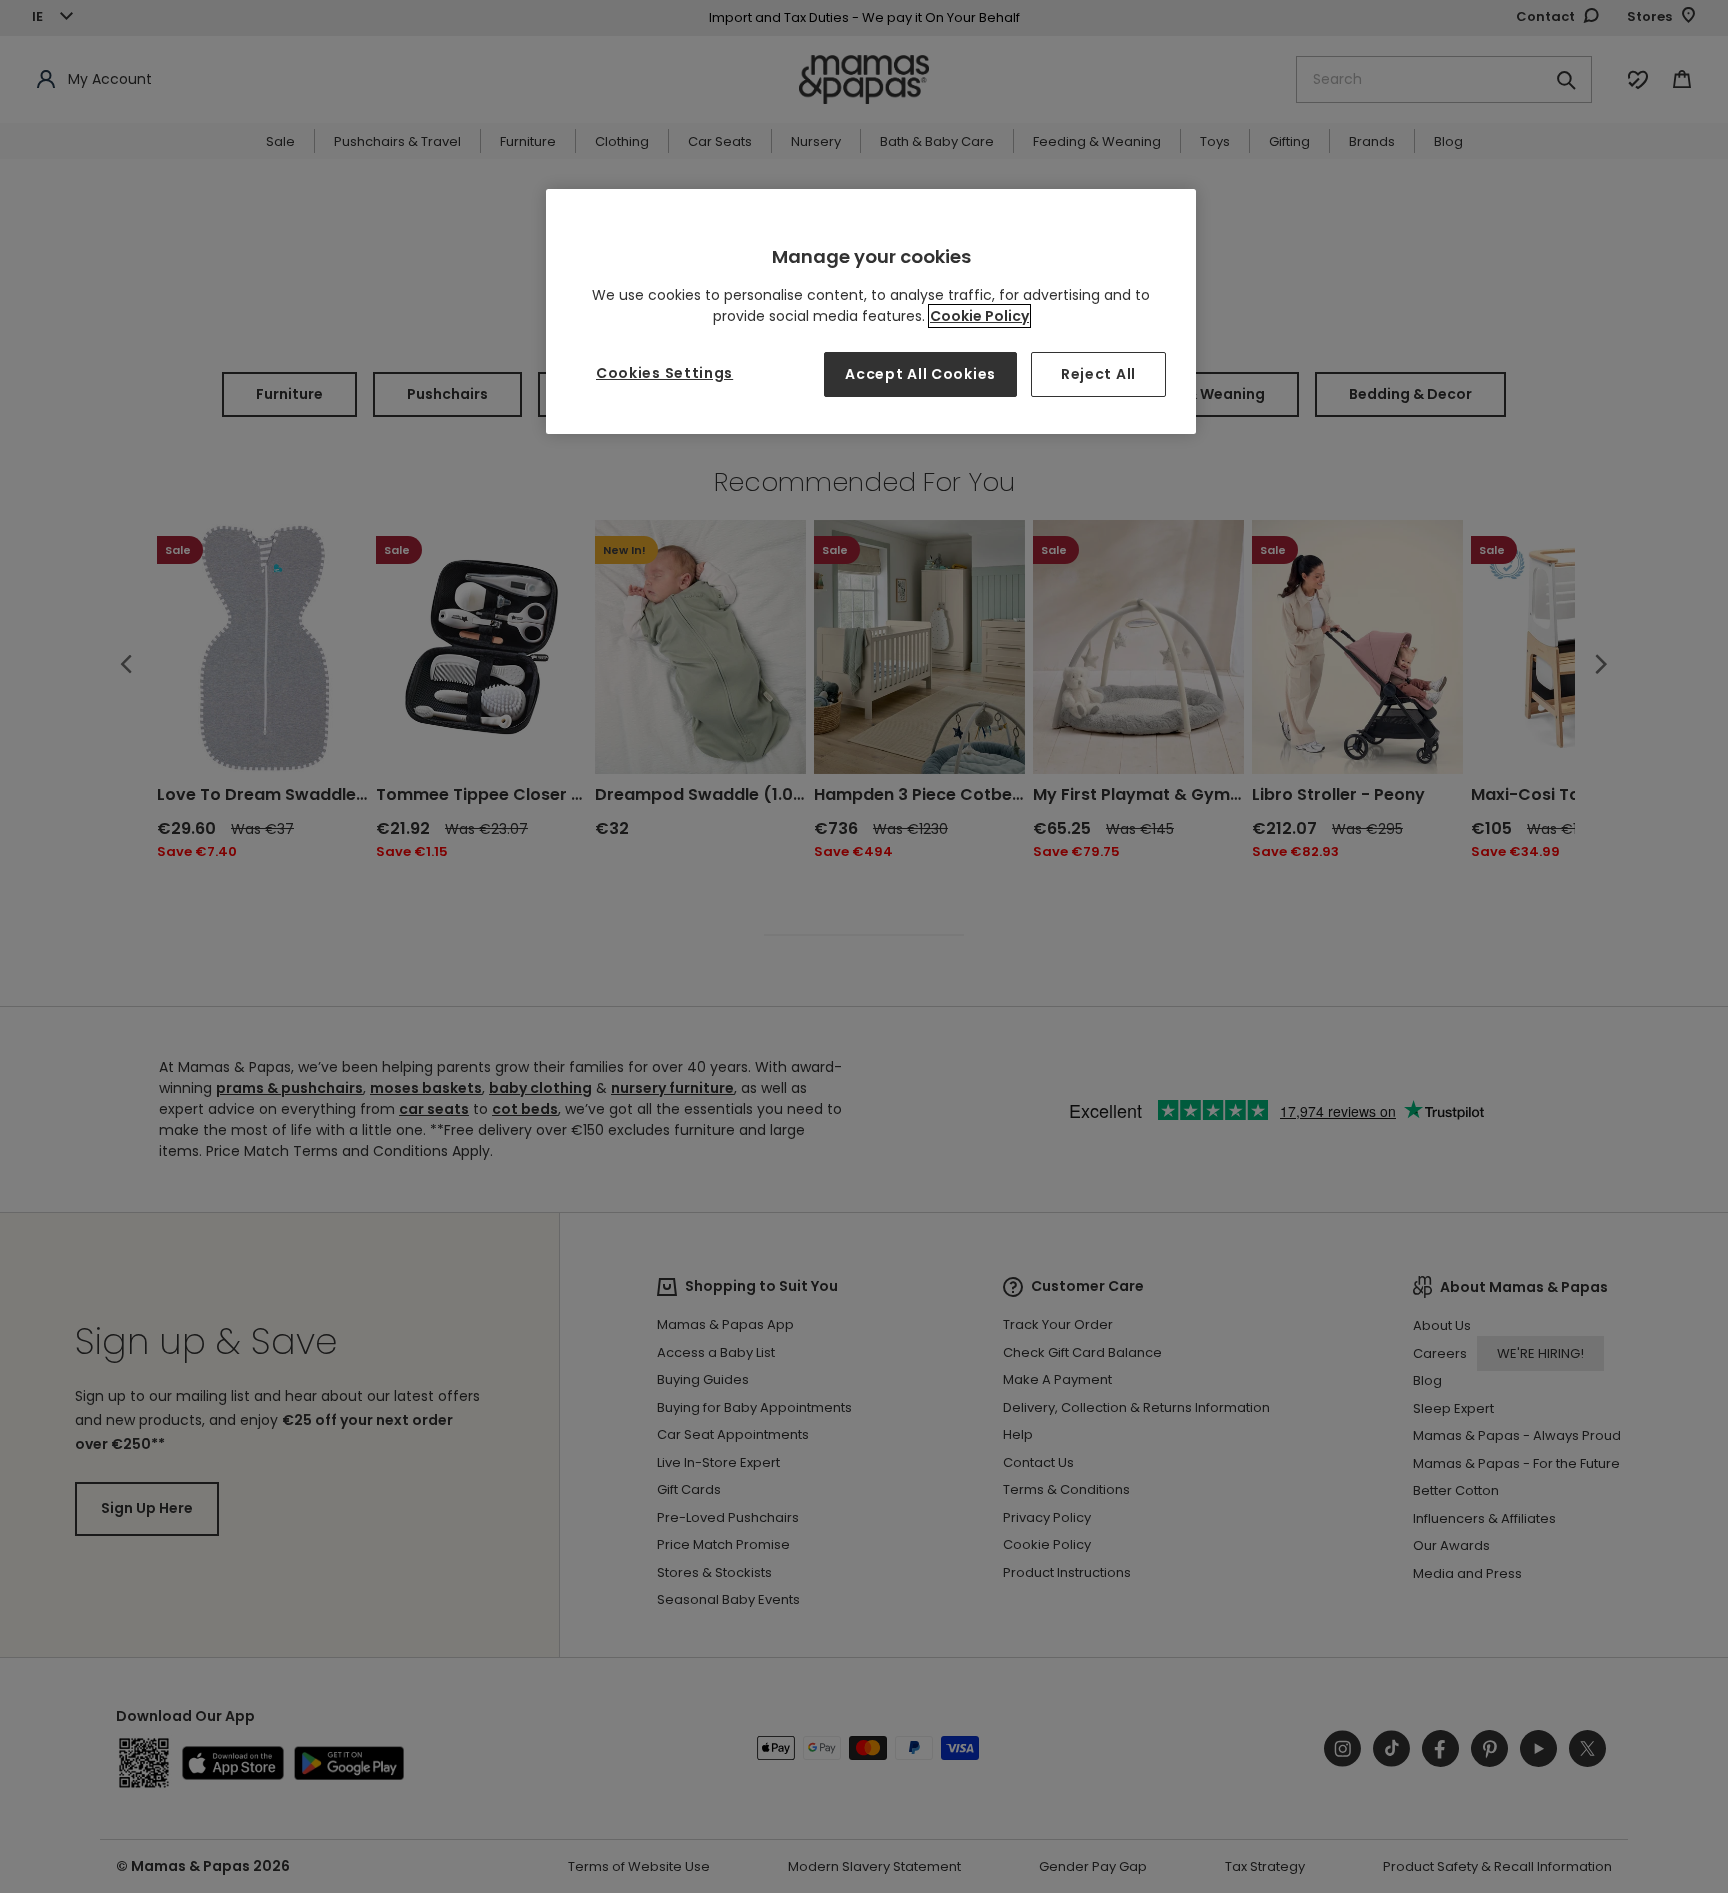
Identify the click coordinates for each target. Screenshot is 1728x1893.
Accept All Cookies (920, 374)
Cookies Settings (664, 373)
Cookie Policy (979, 316)
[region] (871, 311)
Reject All (1098, 374)
